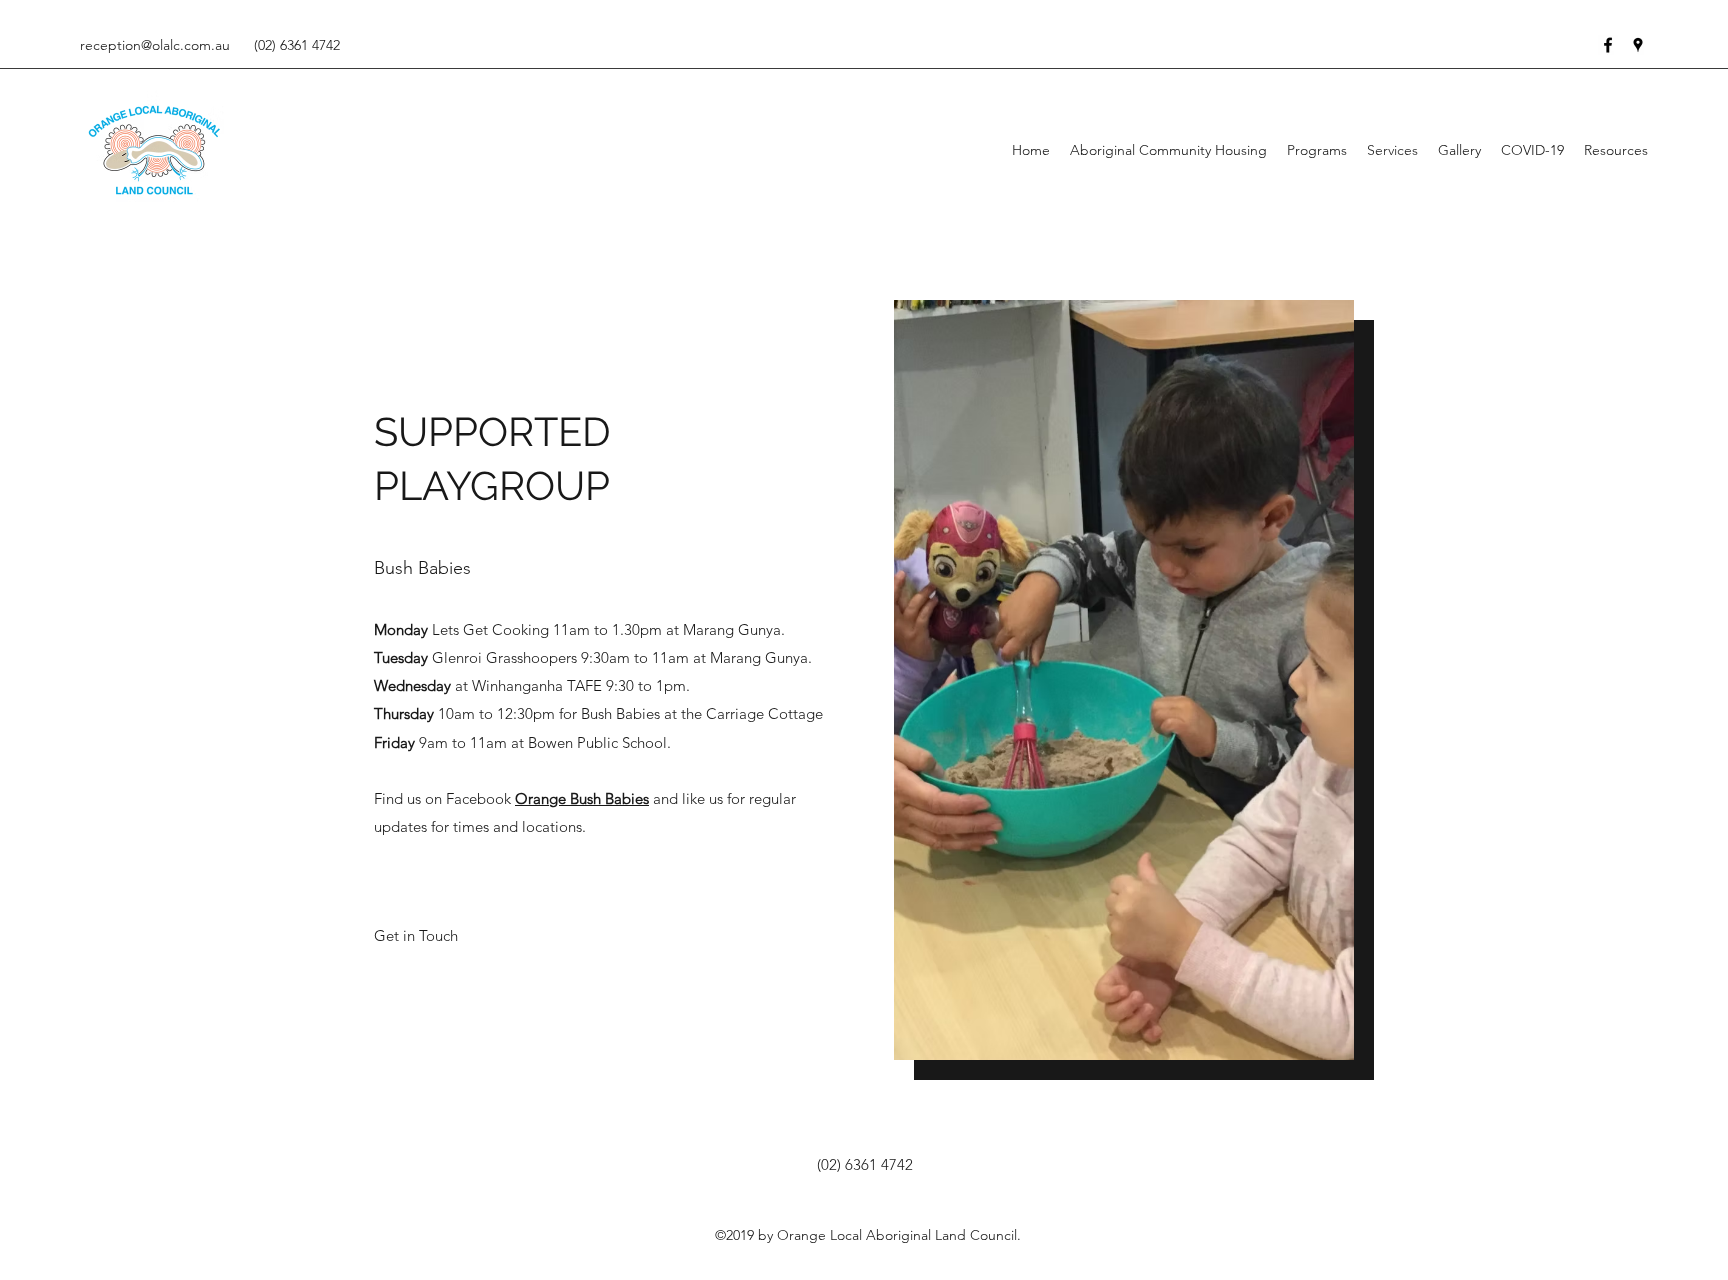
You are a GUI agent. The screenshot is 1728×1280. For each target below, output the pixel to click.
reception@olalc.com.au (155, 45)
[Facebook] (1608, 45)
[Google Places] (1638, 45)
